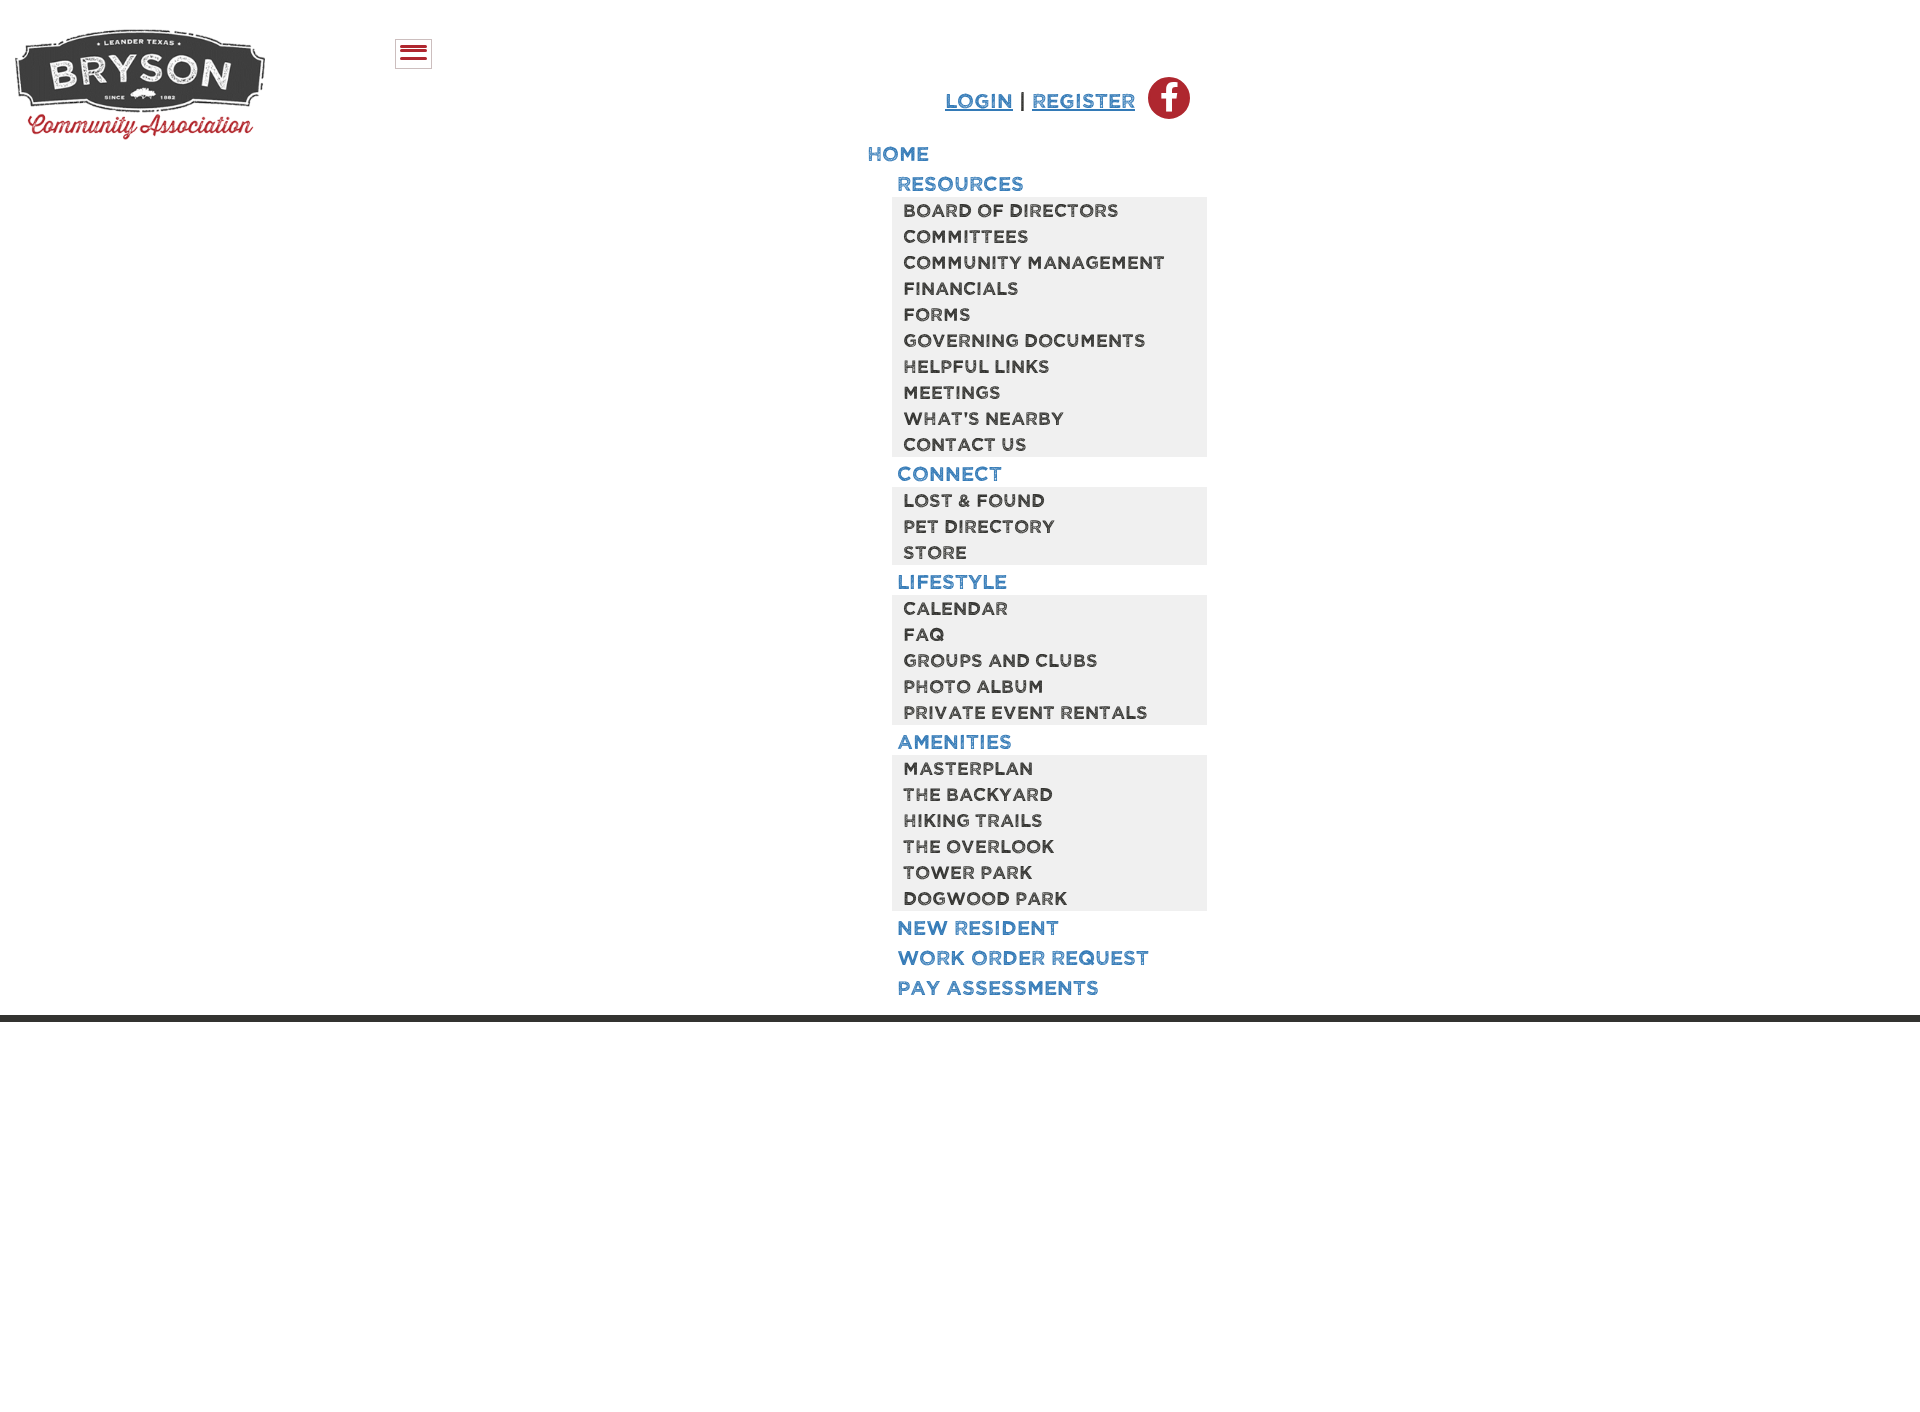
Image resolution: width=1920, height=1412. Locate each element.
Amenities (954, 740)
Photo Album (973, 685)
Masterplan (968, 767)
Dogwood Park (985, 897)
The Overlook (978, 845)
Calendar (955, 607)
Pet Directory (979, 525)
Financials (961, 287)
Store (935, 551)
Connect (949, 472)
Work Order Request (1023, 956)
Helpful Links (976, 365)
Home (898, 152)
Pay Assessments (998, 986)
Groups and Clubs (1000, 659)
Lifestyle (952, 580)
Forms (937, 313)
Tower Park (967, 871)
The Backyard (978, 793)
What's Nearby (983, 417)
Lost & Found (974, 499)
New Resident (978, 926)
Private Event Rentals (1025, 711)
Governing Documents (1024, 339)
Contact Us (965, 443)
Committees (966, 235)
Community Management (1034, 261)
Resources (960, 182)
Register (1083, 99)
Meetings (952, 391)
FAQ (923, 633)
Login (979, 99)
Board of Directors (1011, 209)
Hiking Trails (973, 819)
